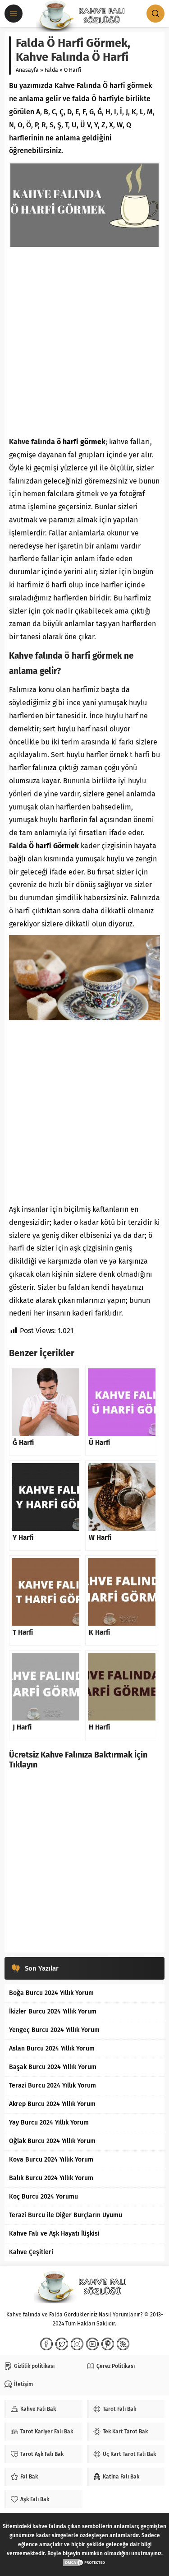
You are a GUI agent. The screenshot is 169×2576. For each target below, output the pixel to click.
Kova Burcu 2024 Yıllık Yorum (51, 2160)
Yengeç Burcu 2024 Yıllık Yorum (54, 2030)
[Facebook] (46, 2344)
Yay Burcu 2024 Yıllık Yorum (49, 2123)
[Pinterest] (108, 2344)
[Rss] (123, 2344)
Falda (51, 70)
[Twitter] (62, 2344)
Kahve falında (32, 442)
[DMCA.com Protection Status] (85, 2562)
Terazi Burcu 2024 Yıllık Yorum (53, 2085)
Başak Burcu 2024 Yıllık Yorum (53, 2067)
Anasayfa (27, 70)
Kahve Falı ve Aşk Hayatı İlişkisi (54, 2234)
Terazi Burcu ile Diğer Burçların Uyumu (66, 2215)
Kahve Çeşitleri (31, 2252)
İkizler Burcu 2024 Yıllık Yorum (53, 2011)
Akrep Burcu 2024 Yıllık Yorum (52, 2104)
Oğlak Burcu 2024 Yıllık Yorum (52, 2141)
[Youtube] (92, 2344)
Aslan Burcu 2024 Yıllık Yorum (52, 2048)
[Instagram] (77, 2344)
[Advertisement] (84, 342)
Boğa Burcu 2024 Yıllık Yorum (51, 1993)
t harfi (139, 755)
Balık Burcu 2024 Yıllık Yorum (51, 2178)
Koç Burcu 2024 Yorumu (43, 2197)
